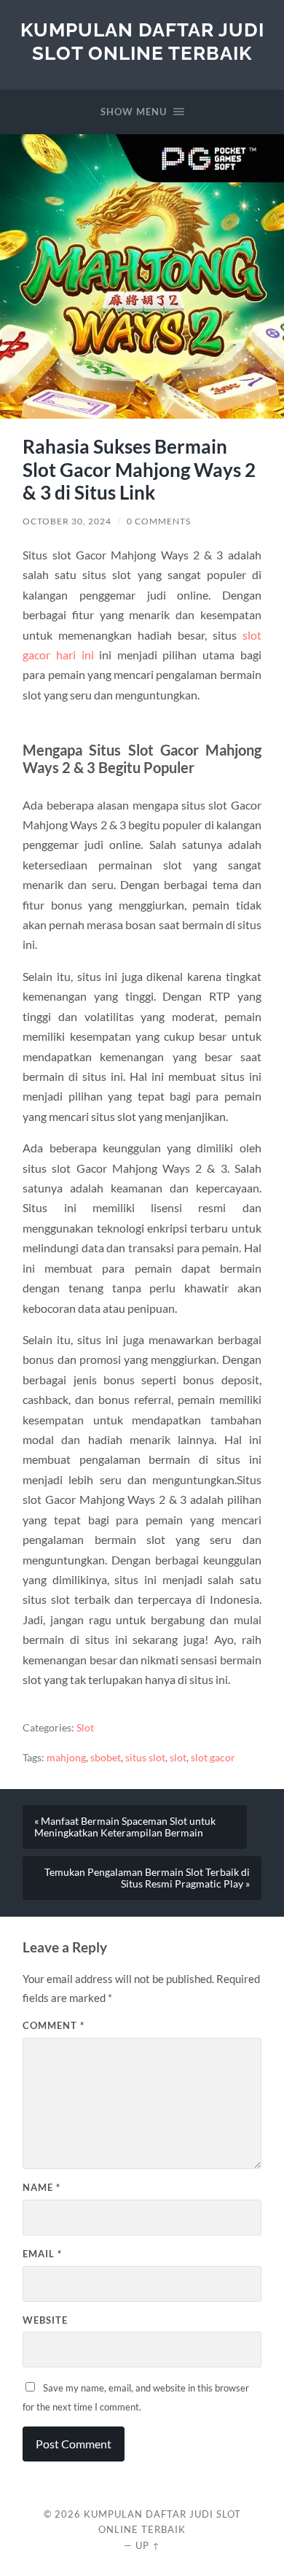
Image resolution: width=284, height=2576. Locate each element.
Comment (54, 2025)
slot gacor (213, 1758)
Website (45, 2320)
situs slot (145, 1758)
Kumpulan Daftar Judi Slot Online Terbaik (142, 41)
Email (42, 2254)
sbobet (106, 1758)
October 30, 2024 (67, 521)
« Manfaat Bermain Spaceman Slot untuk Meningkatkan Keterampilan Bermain (125, 1827)
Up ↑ (148, 2545)
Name (42, 2187)
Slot (85, 1728)
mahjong (66, 1758)
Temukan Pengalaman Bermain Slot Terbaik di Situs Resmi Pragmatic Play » (147, 1878)
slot (178, 1758)
